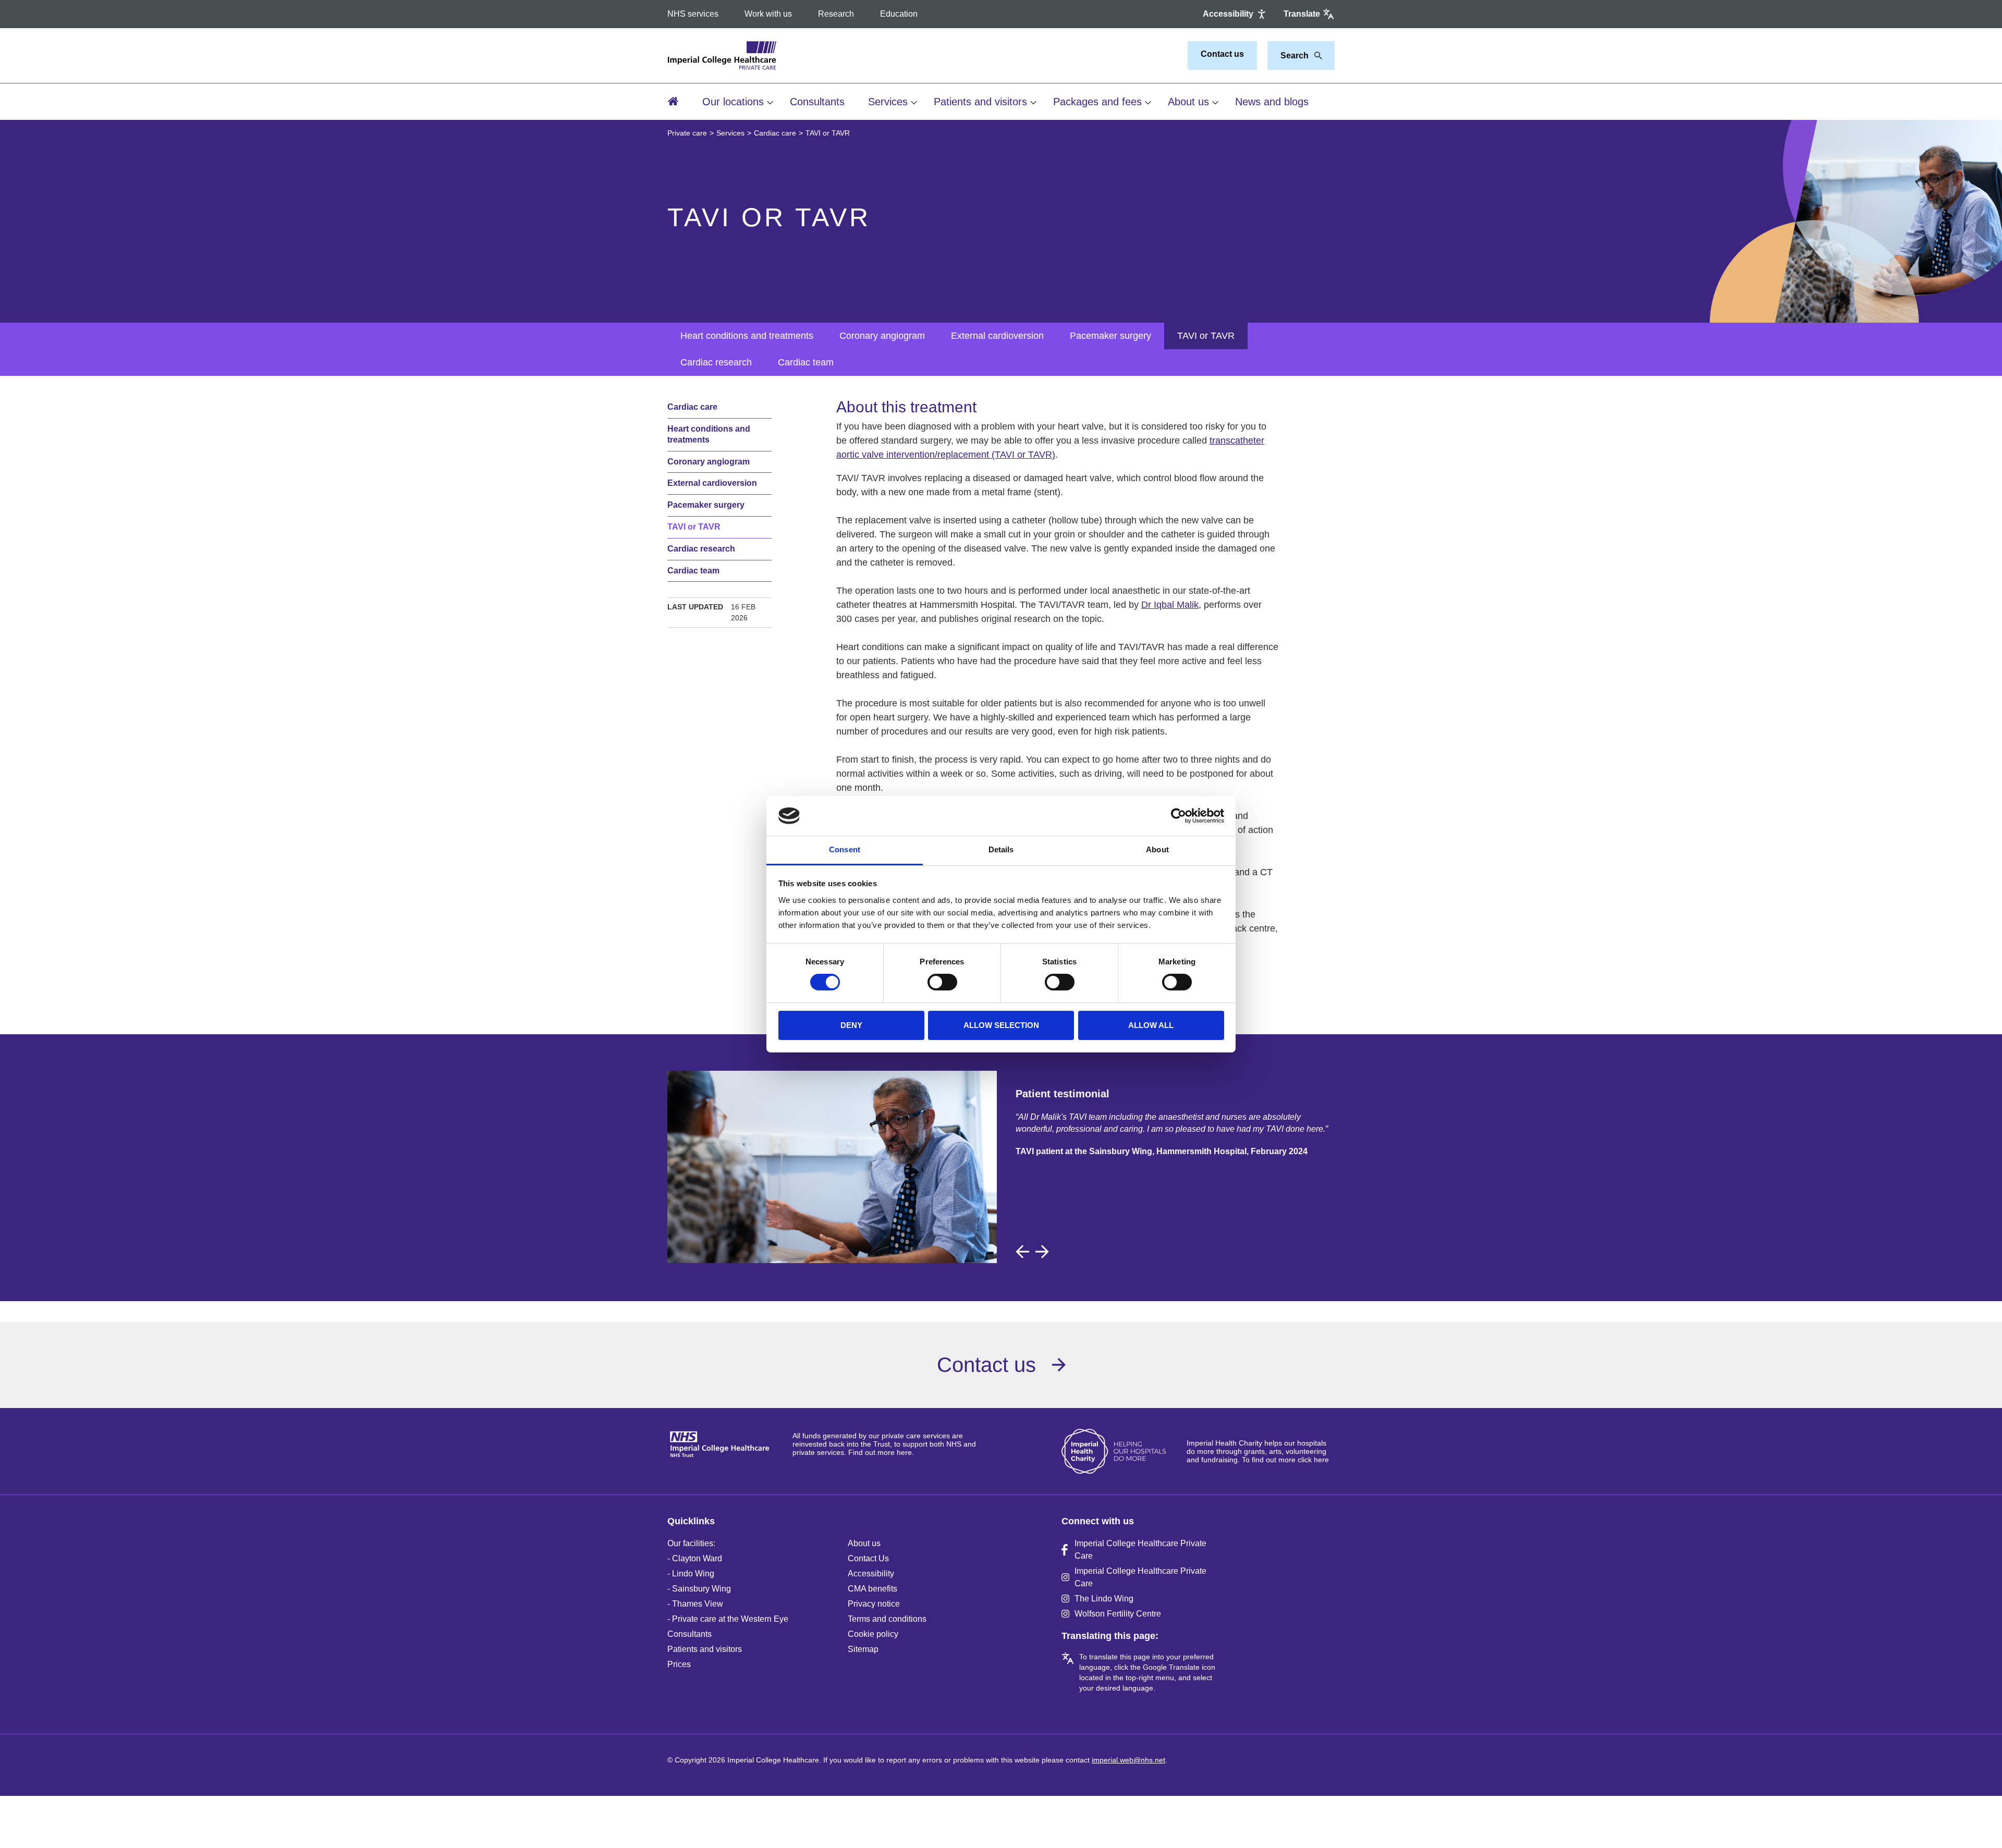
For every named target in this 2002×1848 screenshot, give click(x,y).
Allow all (1151, 1025)
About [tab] (1157, 849)
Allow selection (1001, 1025)
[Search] (1315, 56)
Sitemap (863, 1649)
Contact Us (868, 1558)
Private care (687, 133)
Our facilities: (691, 1543)
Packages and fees (1097, 102)
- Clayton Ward (695, 1558)
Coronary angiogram (882, 336)
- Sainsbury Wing (699, 1589)
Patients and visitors (980, 102)
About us (1188, 102)
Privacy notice (874, 1604)
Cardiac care (775, 133)
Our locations (733, 102)
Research (836, 14)
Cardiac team (806, 362)
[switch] (942, 982)
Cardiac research (716, 362)
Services (888, 102)
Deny (851, 1025)
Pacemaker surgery (1110, 336)
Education (899, 14)
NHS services (693, 14)
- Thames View (695, 1604)
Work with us (768, 14)
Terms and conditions (887, 1619)
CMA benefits (872, 1589)
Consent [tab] (845, 849)
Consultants (817, 102)
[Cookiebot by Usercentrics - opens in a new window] (1179, 816)
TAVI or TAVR (1206, 336)
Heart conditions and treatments (747, 336)
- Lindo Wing (691, 1574)
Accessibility (871, 1574)
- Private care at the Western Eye (728, 1619)
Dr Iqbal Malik (1170, 605)
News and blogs (1272, 102)
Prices (679, 1664)
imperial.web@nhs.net (1128, 1760)
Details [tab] (1001, 849)
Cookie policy (873, 1634)
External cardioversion (997, 336)
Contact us (1222, 54)
